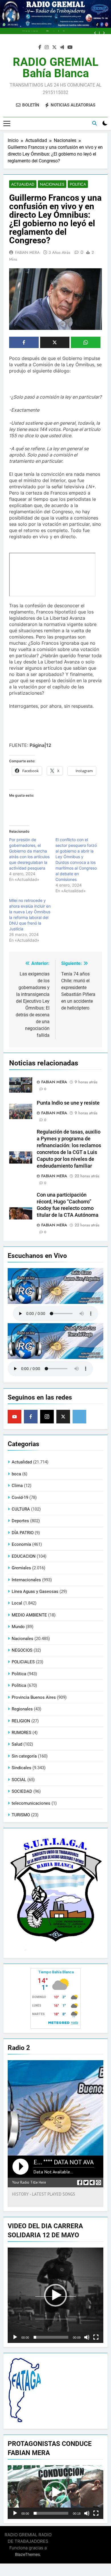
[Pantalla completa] (96, 2337)
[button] (55, 2295)
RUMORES (21, 1733)
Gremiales (21, 1568)
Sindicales (21, 1768)
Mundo (18, 1627)
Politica (78, 184)
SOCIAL (19, 1780)
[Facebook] (31, 1417)
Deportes (20, 1521)
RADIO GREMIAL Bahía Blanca (56, 68)
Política (19, 1685)
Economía (21, 1544)
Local (17, 1603)
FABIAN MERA (27, 252)
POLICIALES (23, 1662)
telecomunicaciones (31, 1803)
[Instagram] (47, 1417)
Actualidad (23, 184)
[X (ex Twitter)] (63, 1417)
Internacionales (26, 1580)
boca (16, 1474)
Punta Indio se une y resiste (68, 1103)
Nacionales (52, 184)
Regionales (22, 1709)
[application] (55, 2295)
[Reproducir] (15, 2337)
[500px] (79, 1417)
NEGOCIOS (22, 1650)
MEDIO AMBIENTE (29, 1615)
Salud (17, 1744)
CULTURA (21, 1509)
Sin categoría (24, 1756)
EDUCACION (24, 1556)
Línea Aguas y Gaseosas (35, 1591)
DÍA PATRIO (23, 1533)
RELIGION (21, 1721)
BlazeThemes (27, 2554)
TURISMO (21, 1815)
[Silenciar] (87, 2337)
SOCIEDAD (22, 1791)
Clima (17, 1486)
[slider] (51, 2337)
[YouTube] (15, 1417)
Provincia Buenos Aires (34, 1697)
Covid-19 (20, 1498)
